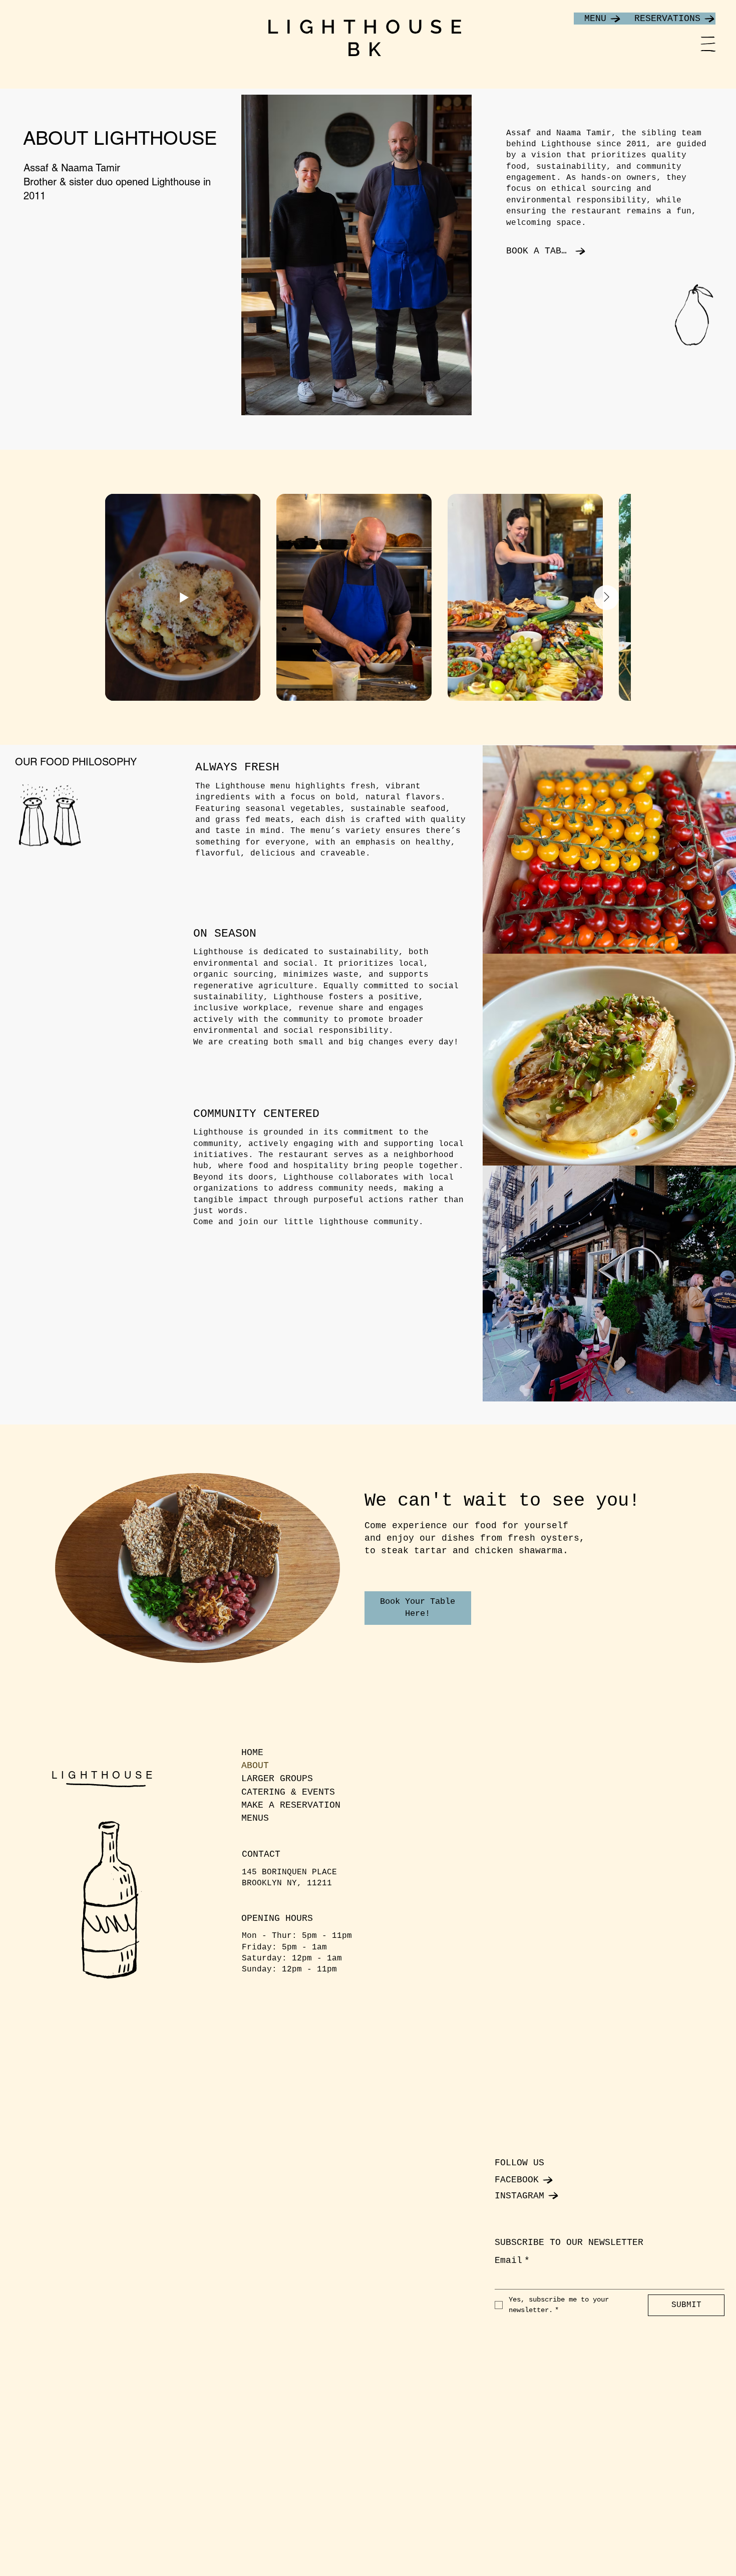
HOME (252, 1753)
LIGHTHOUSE (104, 1775)
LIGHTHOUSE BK (368, 38)
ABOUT (255, 1766)
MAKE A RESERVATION (291, 1805)
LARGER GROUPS (277, 1779)
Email (512, 2260)
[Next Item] (606, 598)
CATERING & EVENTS (288, 1792)
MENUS (255, 1818)
